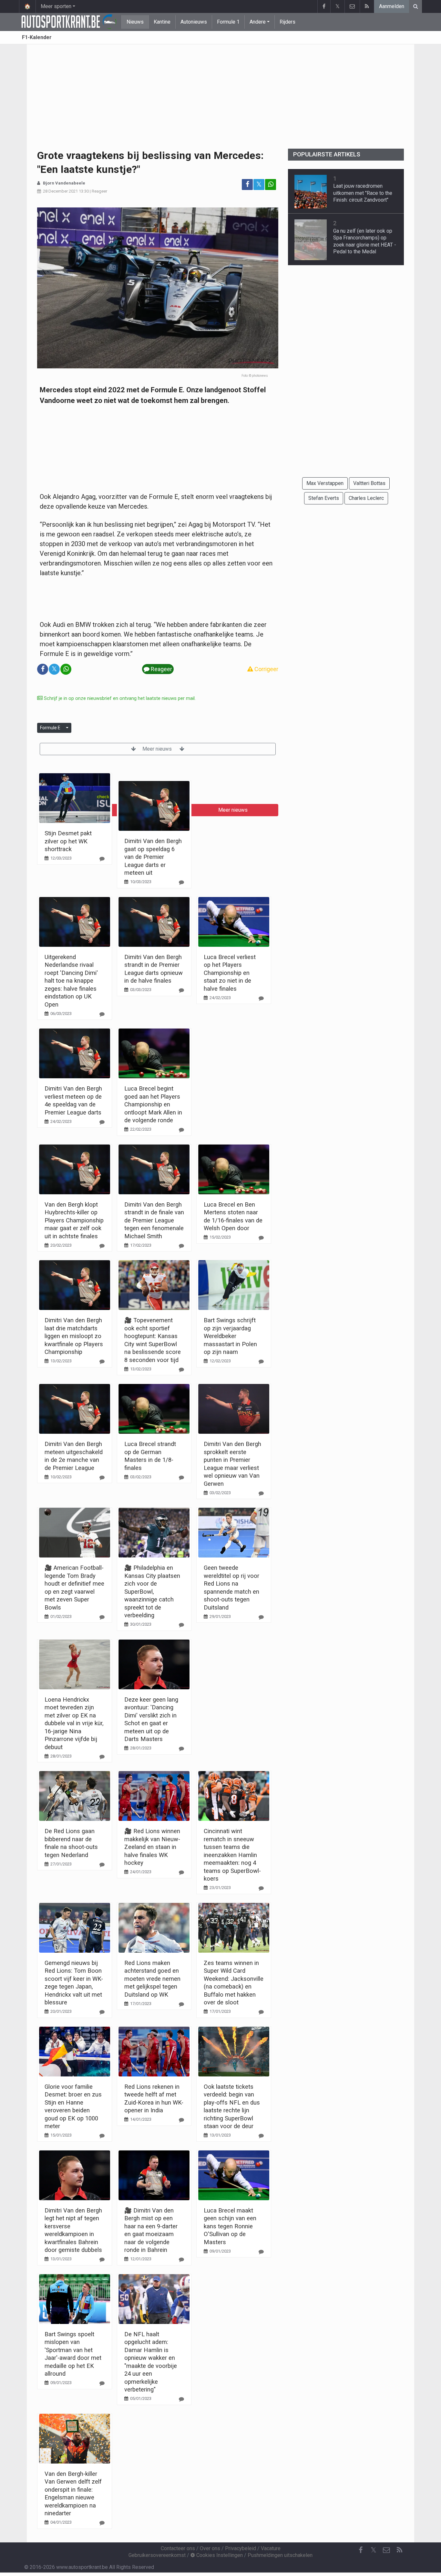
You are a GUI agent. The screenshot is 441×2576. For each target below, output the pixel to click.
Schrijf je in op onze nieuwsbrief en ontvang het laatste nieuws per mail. (119, 698)
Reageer (99, 191)
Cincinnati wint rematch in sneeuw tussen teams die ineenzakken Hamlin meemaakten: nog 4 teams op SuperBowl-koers (232, 1855)
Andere (258, 22)
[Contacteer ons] (352, 6)
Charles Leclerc (366, 498)
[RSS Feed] (367, 6)
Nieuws (135, 22)
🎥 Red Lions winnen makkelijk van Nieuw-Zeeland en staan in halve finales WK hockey (152, 1847)
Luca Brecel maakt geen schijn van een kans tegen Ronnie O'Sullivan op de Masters (230, 2226)
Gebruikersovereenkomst (157, 2555)
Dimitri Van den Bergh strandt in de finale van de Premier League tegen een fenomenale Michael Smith (154, 1220)
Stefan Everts (324, 498)
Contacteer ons (178, 2548)
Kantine (162, 22)
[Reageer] (102, 859)
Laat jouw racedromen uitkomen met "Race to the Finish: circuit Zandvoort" (363, 193)
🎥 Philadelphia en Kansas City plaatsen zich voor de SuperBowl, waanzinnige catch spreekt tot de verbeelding (152, 1591)
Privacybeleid (241, 2548)
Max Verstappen (325, 483)
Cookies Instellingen (219, 2555)
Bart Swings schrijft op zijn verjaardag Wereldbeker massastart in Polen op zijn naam (230, 1336)
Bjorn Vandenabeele (64, 183)
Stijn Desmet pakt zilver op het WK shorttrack (68, 841)
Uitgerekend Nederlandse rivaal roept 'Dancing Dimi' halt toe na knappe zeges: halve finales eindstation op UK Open (71, 981)
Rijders (287, 22)
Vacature (271, 2548)
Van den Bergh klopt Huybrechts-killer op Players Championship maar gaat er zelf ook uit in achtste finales (74, 1220)
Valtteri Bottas (369, 483)
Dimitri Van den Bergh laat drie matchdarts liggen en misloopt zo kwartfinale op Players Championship (74, 1336)
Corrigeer (266, 669)
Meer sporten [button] (56, 6)
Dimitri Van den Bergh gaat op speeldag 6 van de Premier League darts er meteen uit (153, 857)
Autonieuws (194, 22)
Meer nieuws (158, 749)
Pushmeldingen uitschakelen (280, 2555)
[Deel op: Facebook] (247, 185)
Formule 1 (228, 22)
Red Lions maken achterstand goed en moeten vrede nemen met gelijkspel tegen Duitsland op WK (152, 1979)
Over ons (210, 2548)
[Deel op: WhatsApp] (271, 185)
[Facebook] (324, 6)
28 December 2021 (60, 191)
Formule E (50, 728)
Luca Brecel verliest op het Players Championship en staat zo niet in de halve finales (230, 973)
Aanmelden (392, 6)
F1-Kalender (37, 37)
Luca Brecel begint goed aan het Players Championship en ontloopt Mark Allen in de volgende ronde (153, 1104)
